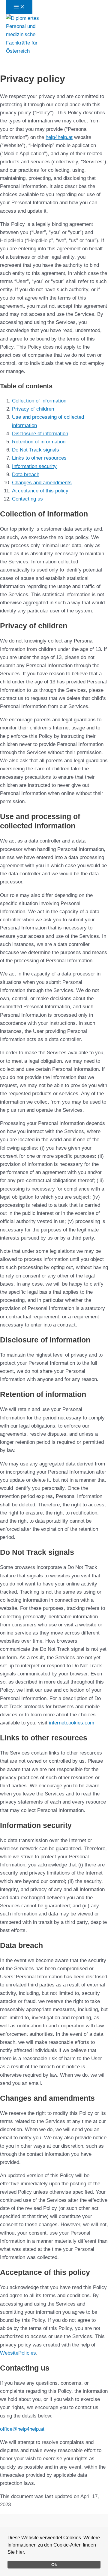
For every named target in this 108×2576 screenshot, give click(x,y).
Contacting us (27, 499)
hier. (20, 2552)
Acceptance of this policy (40, 491)
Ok (54, 2565)
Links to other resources (39, 458)
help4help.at (59, 137)
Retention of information (39, 442)
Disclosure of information (40, 434)
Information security (34, 466)
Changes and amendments (42, 483)
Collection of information (39, 401)
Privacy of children (33, 409)
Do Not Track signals (36, 450)
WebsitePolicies (18, 2353)
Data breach (26, 475)
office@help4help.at (22, 2429)
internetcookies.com (72, 1723)
